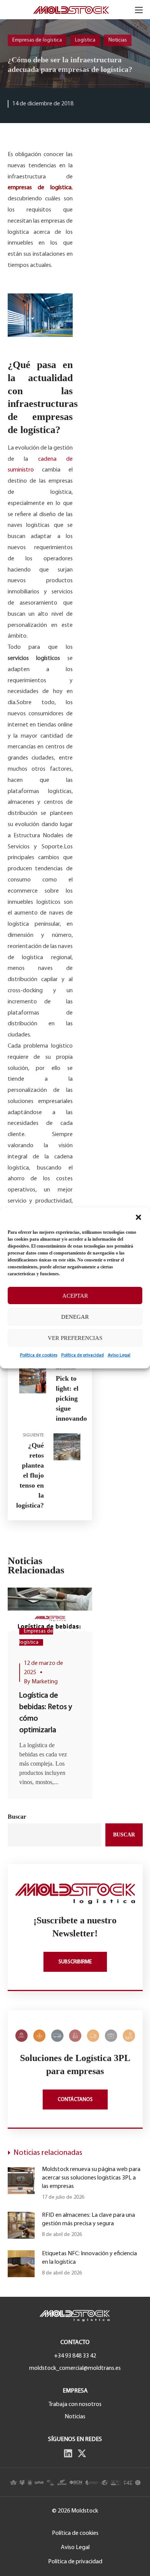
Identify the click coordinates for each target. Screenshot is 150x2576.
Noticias (118, 40)
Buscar (17, 1817)
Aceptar (75, 1296)
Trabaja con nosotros (75, 2404)
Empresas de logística (37, 40)
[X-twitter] (82, 2453)
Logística (85, 40)
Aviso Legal (119, 1355)
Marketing (45, 1682)
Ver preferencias (75, 1338)
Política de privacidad (82, 1355)
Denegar (75, 1317)
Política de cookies (39, 1355)
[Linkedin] (68, 2453)
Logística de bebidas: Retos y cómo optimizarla (46, 1713)
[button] (138, 1217)
